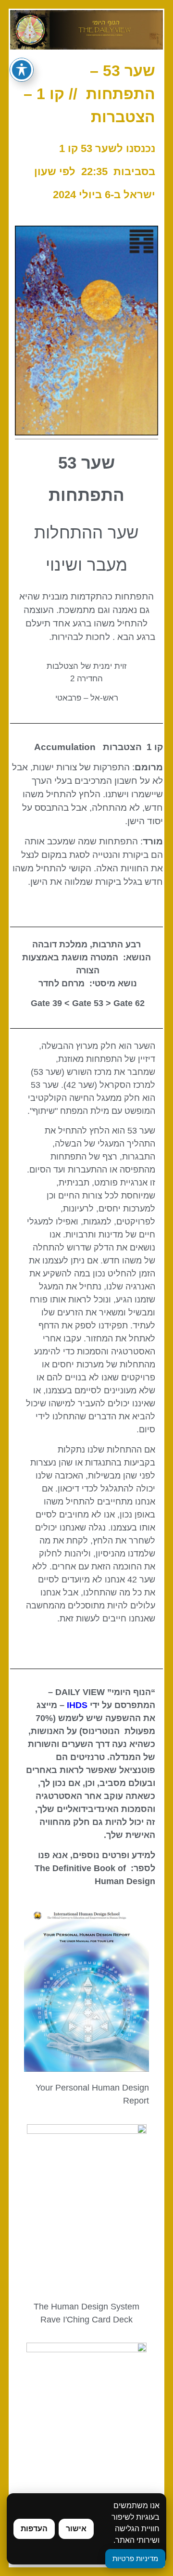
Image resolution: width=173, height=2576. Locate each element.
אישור (76, 2529)
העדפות (34, 2529)
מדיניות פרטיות (135, 2558)
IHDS (77, 1705)
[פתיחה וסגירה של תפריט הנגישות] (22, 70)
